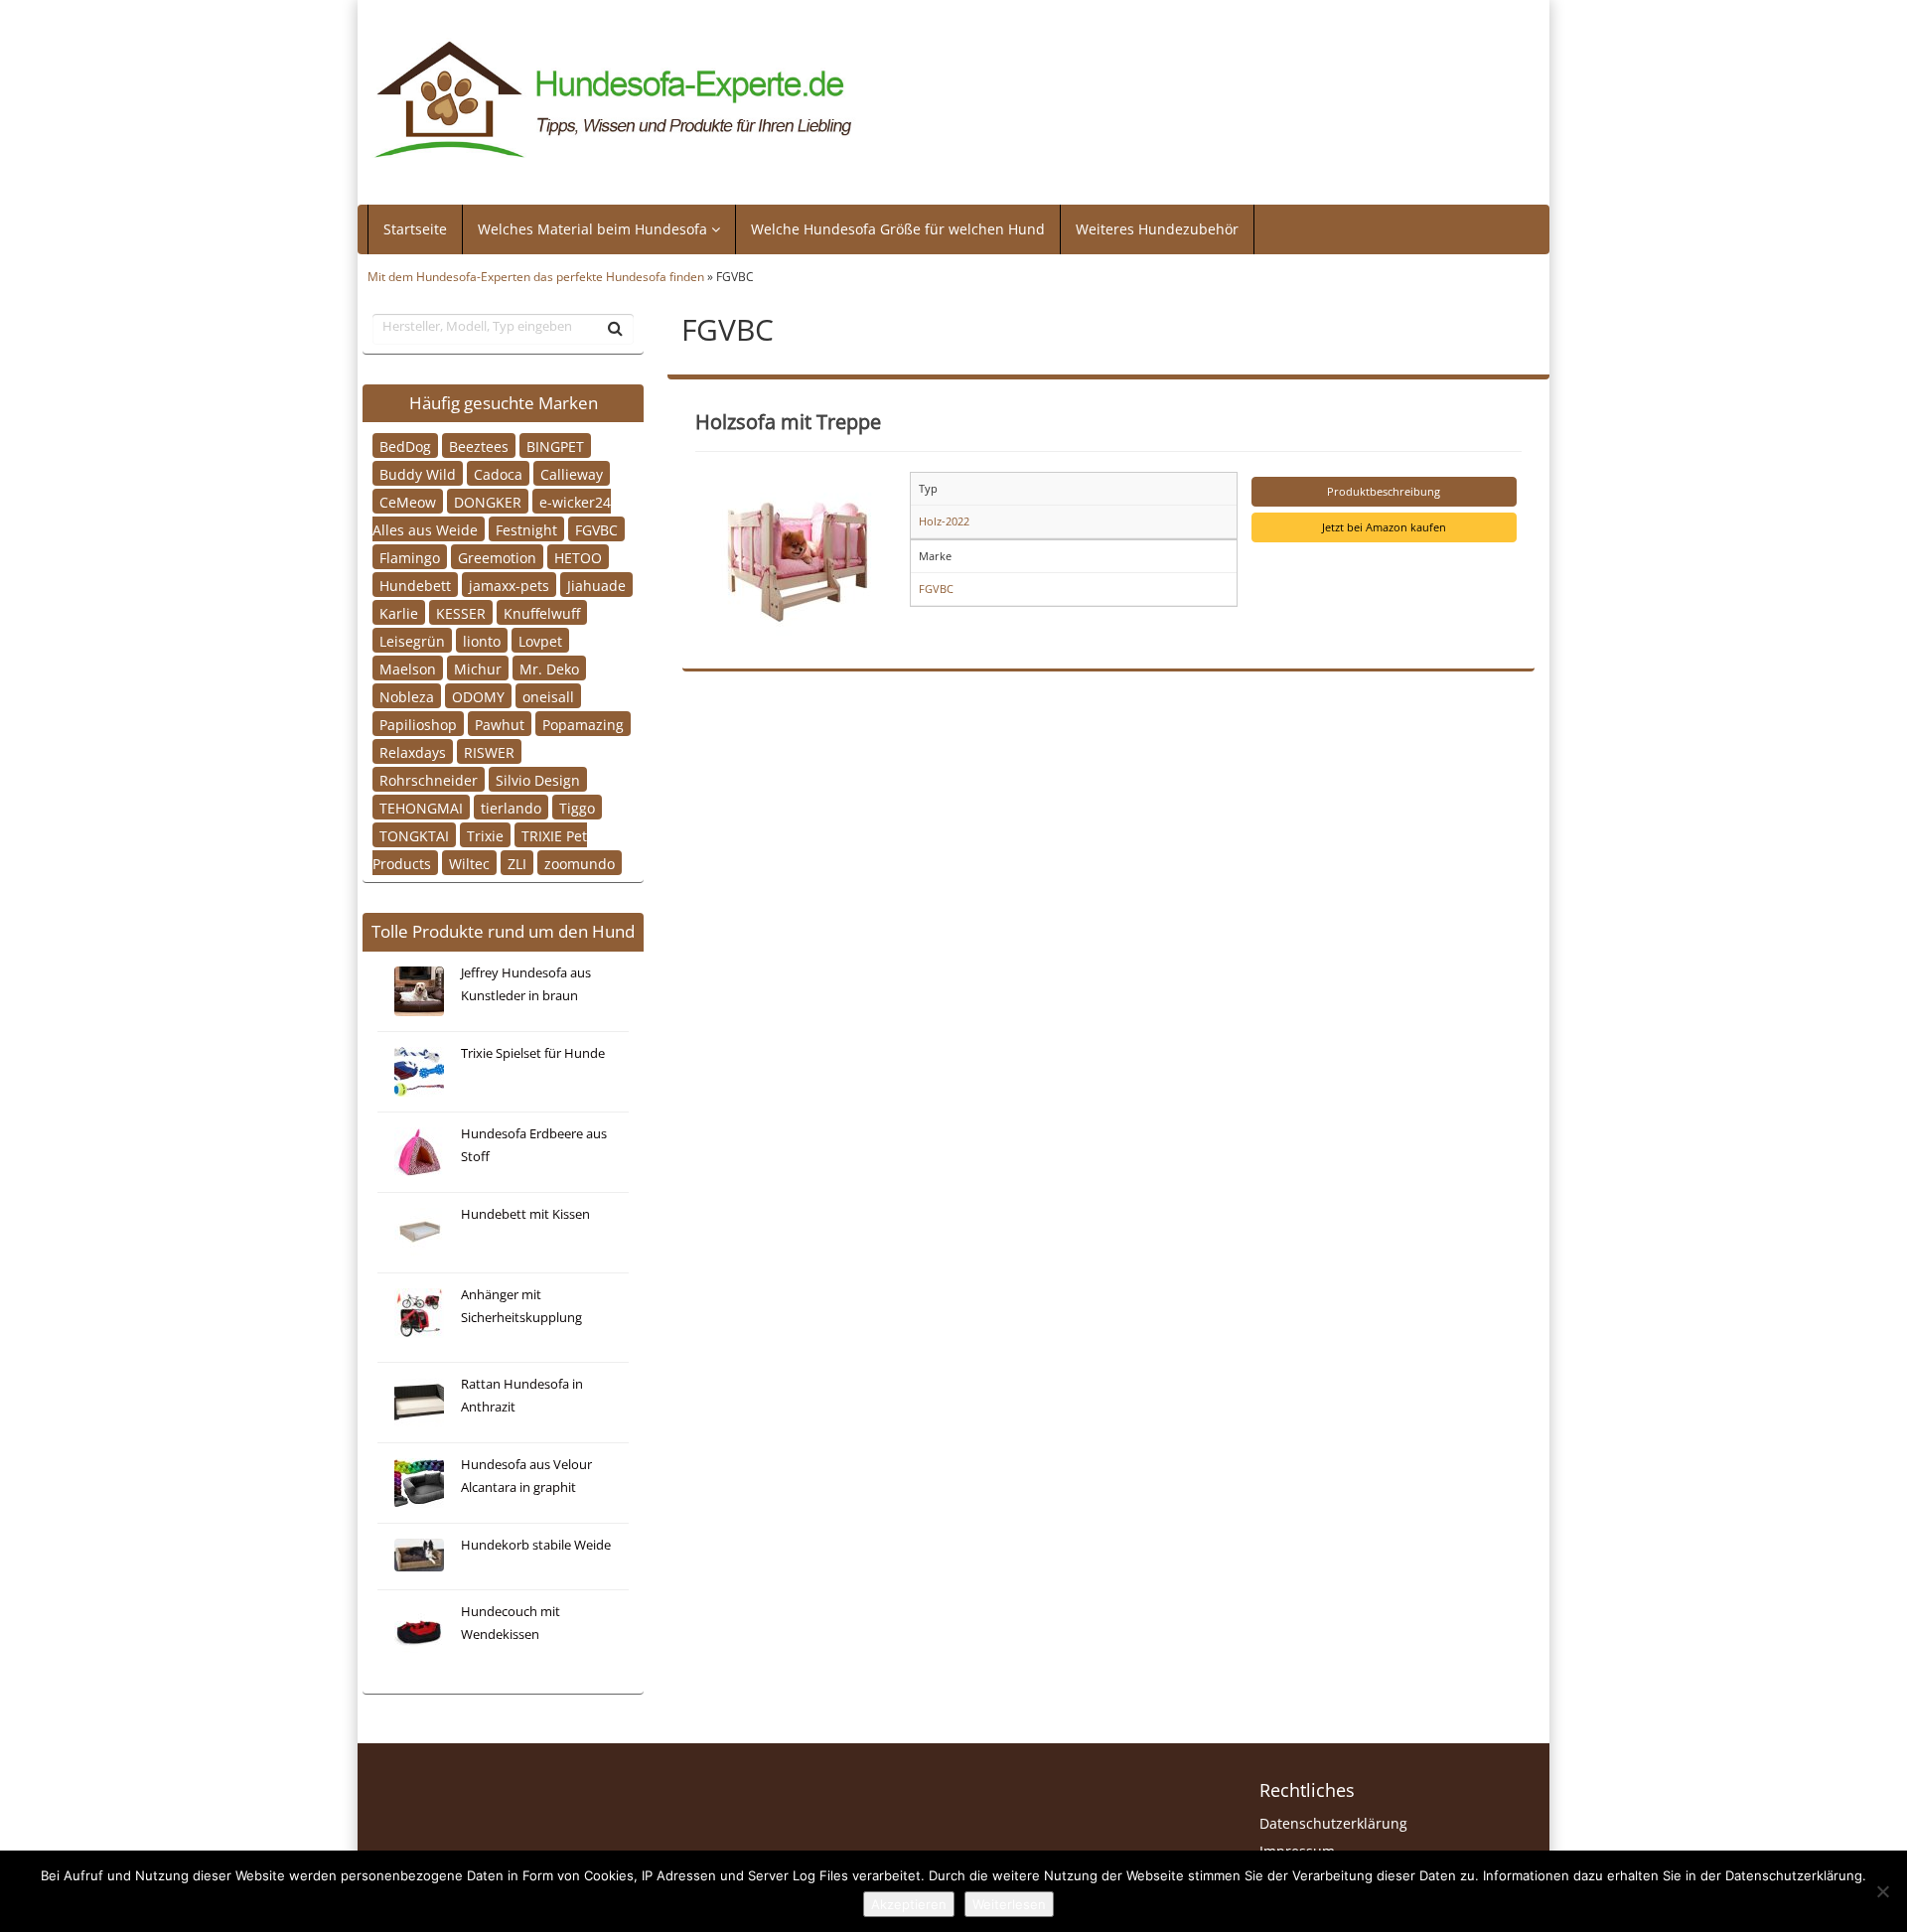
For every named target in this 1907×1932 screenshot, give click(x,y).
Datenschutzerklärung (1333, 1823)
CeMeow (408, 501)
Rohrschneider (429, 779)
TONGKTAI (414, 835)
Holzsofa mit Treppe (788, 421)
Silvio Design (538, 779)
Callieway (572, 473)
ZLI (517, 863)
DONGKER (488, 501)
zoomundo (580, 863)
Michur (478, 668)
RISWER (489, 751)
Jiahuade (596, 585)
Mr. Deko (549, 668)
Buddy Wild (418, 473)
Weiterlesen (1009, 1904)
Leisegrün (412, 640)
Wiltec (469, 863)
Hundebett (415, 585)
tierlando (511, 807)
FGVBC (596, 529)
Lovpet (540, 640)
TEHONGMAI (421, 807)
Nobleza (407, 696)
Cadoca (498, 473)
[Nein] (1882, 1891)
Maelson (408, 668)
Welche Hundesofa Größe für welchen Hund (898, 229)
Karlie (399, 612)
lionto (482, 640)
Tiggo (577, 807)
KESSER (461, 612)
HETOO (578, 557)
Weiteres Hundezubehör (1157, 229)
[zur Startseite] (614, 100)
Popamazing (583, 724)
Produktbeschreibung (1384, 491)
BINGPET (555, 446)
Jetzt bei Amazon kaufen (1384, 527)
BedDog (405, 446)
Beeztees (479, 446)
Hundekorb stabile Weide (536, 1545)
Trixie (485, 835)
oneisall (548, 696)
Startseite (415, 229)
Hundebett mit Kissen (525, 1214)
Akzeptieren (909, 1904)
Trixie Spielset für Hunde (533, 1053)
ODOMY (478, 696)
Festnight (526, 529)
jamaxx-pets (509, 585)
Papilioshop (418, 724)
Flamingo (410, 557)
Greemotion (497, 557)
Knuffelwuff (542, 612)
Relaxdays (413, 751)
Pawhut (500, 724)
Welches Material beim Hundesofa (594, 229)
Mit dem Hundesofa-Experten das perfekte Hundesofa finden (536, 276)
